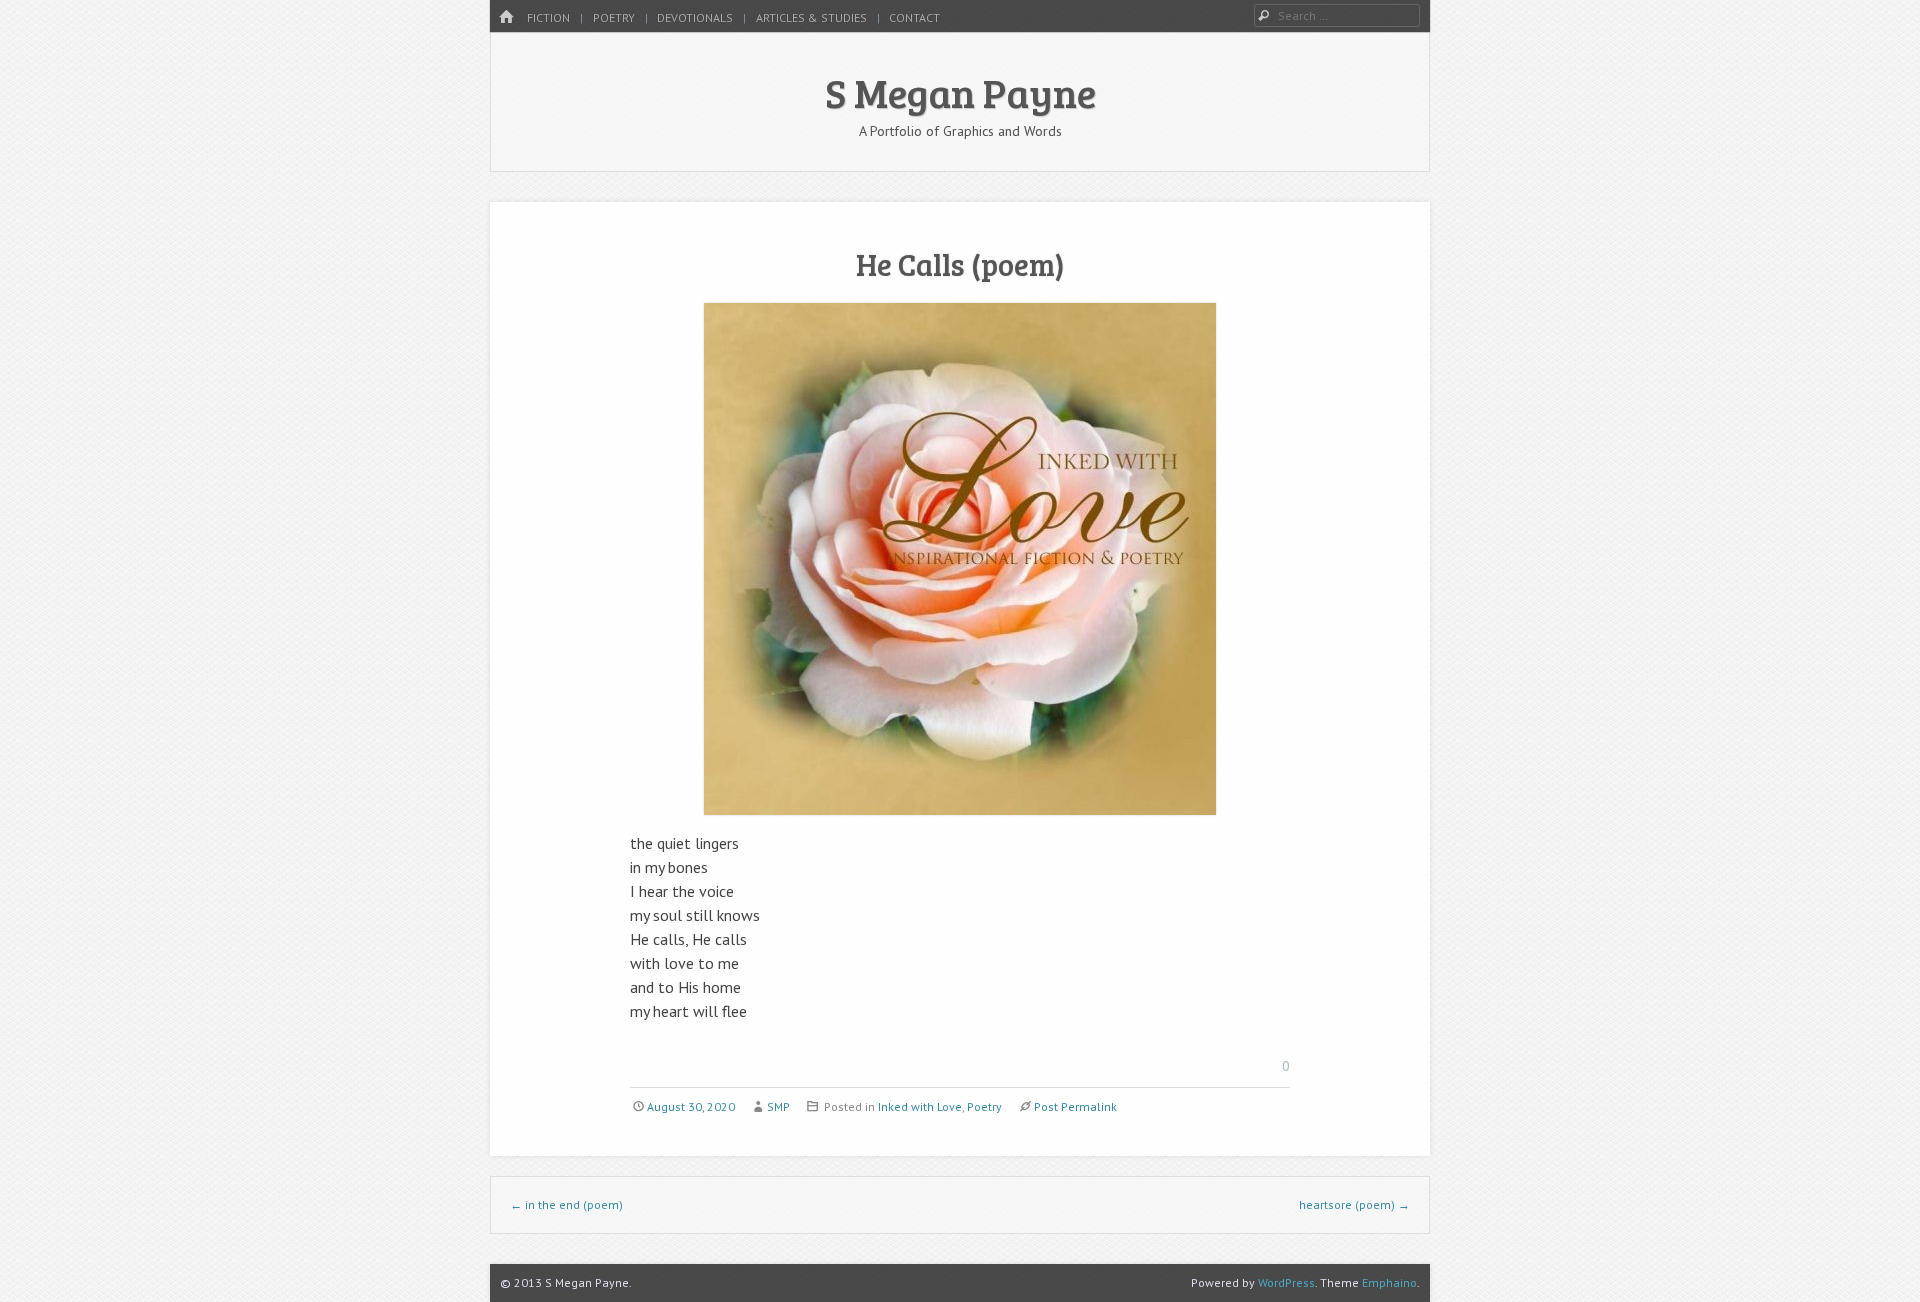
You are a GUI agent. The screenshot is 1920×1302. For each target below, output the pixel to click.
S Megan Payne (960, 92)
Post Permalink (1075, 1106)
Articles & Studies (811, 17)
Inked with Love (920, 1106)
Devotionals (695, 17)
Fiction (548, 17)
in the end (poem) (566, 1204)
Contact (914, 17)
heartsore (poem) (1354, 1204)
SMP (778, 1106)
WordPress (1286, 1282)
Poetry (614, 17)
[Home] (506, 17)
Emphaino (1389, 1282)
